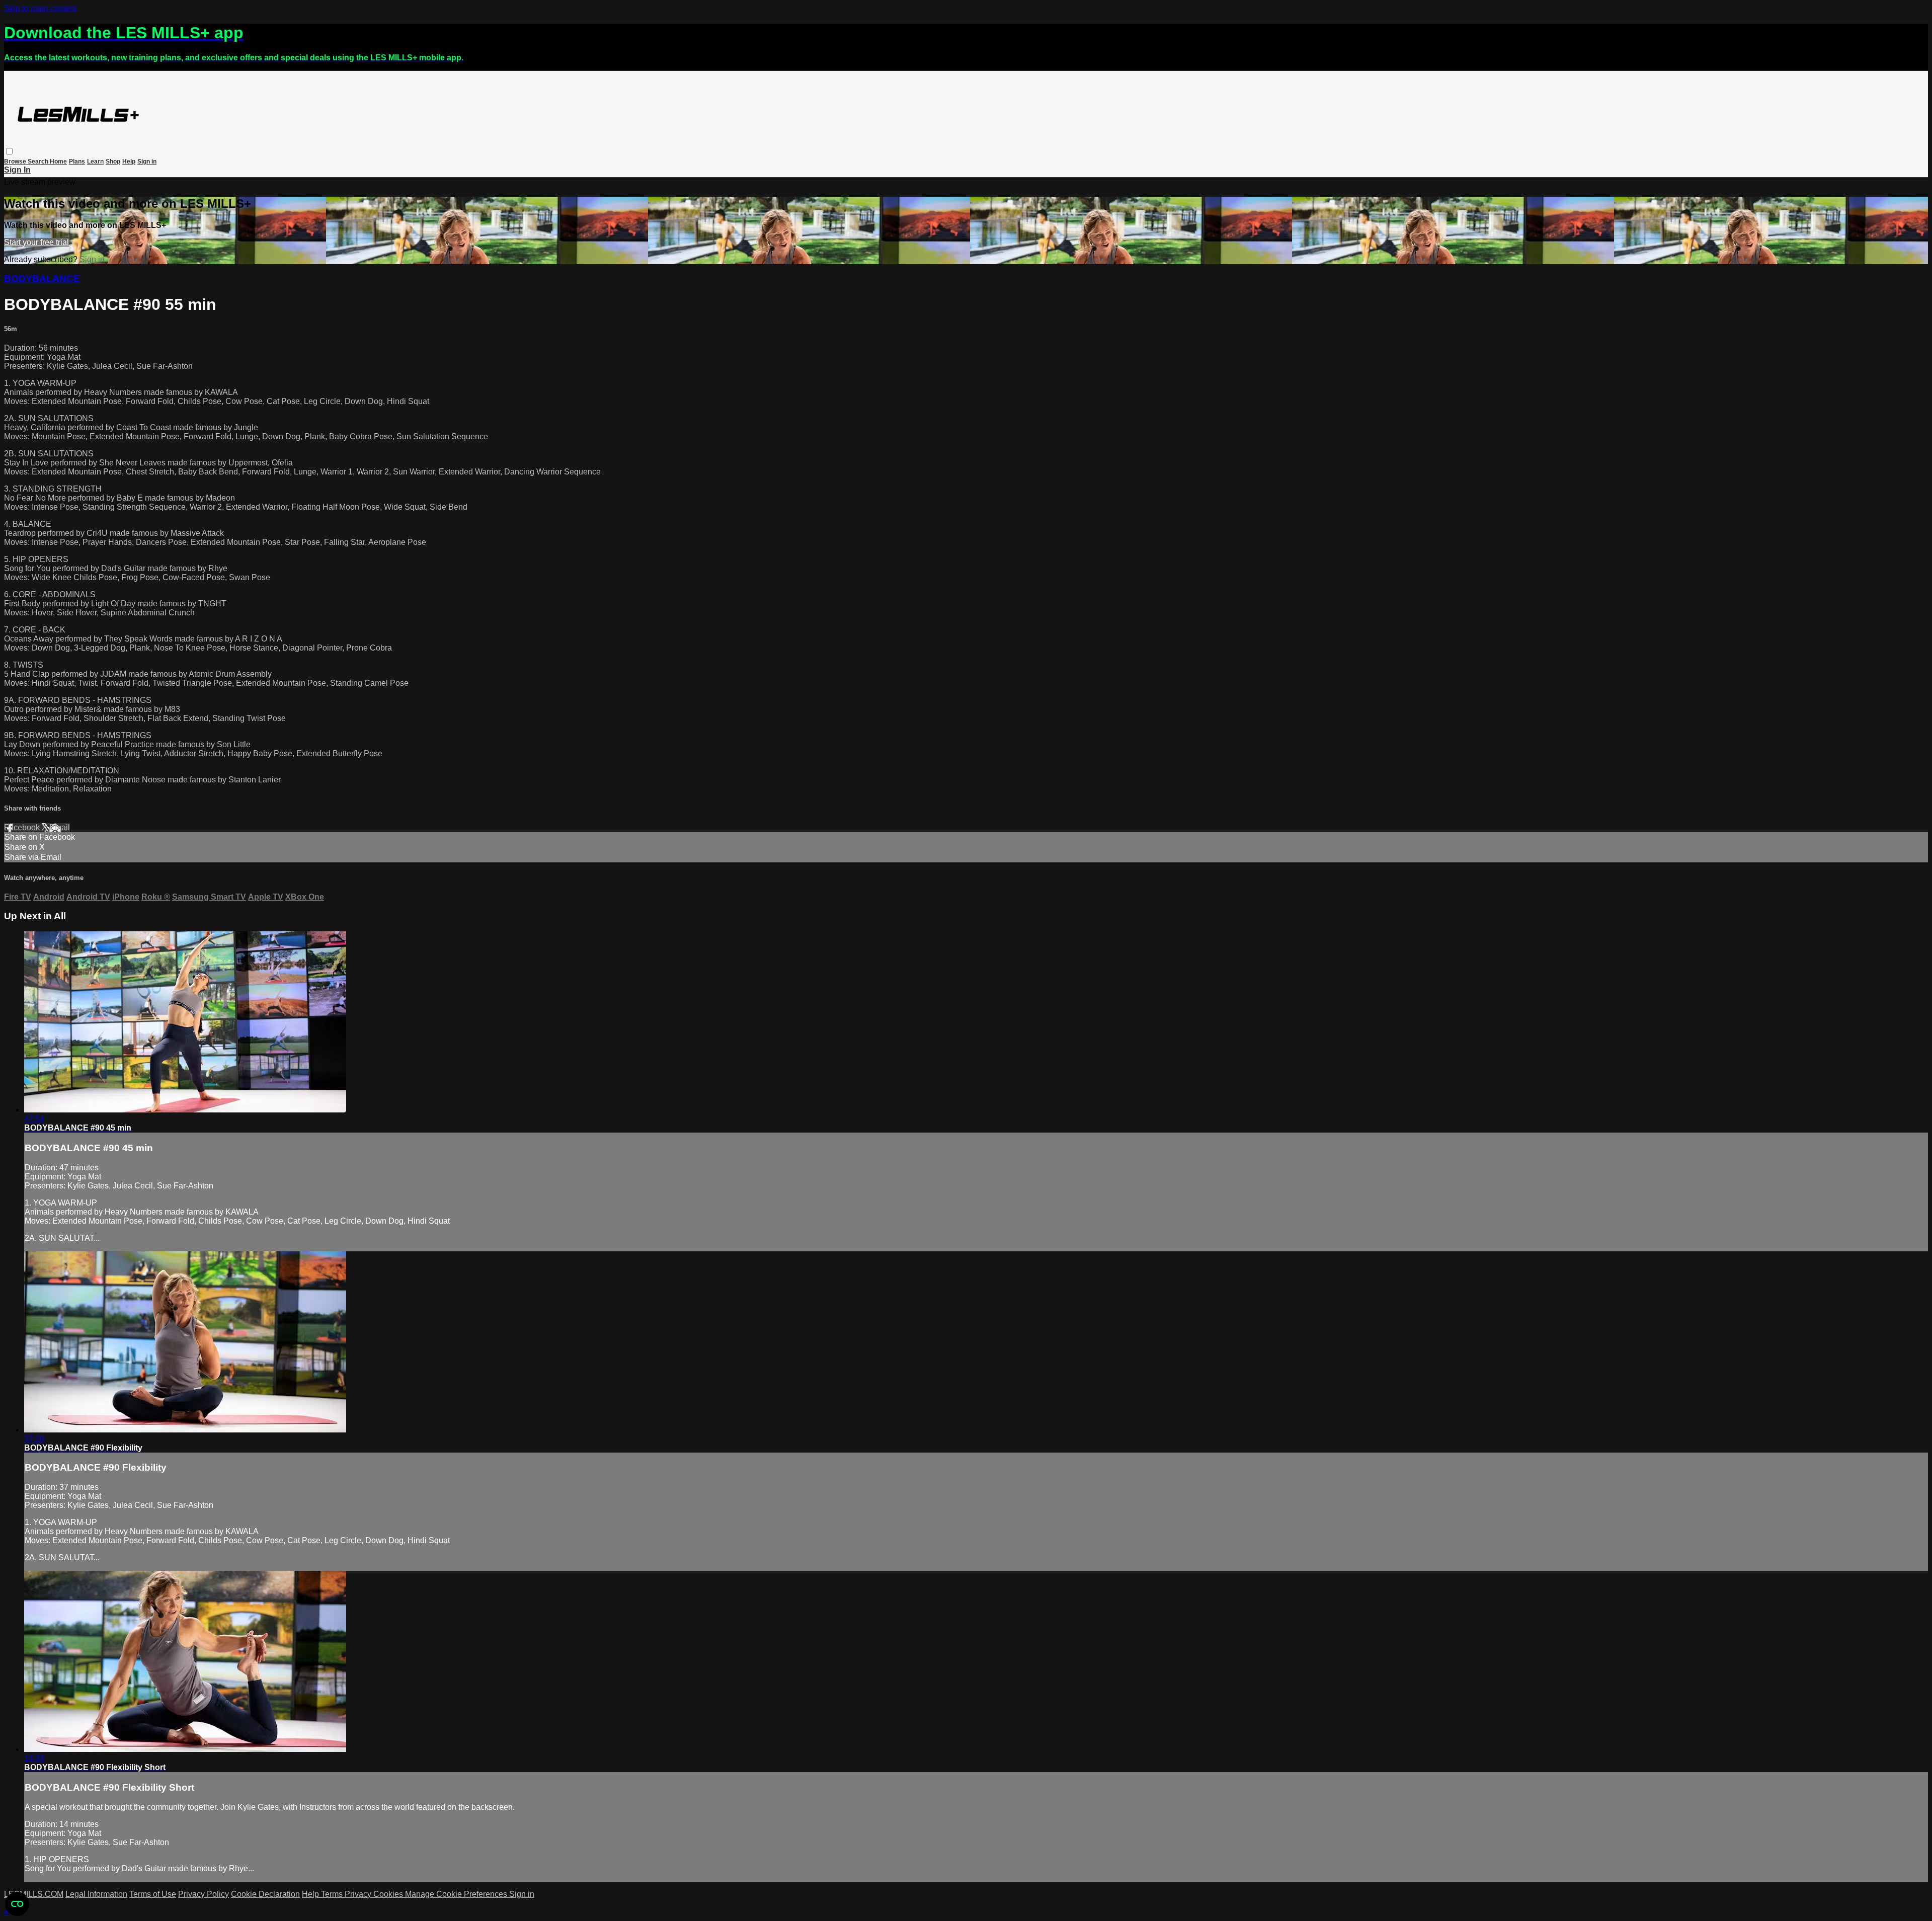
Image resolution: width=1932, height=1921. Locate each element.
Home (58, 162)
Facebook (23, 827)
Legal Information (96, 1894)
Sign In (17, 170)
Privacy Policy (204, 1894)
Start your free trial (36, 242)
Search (39, 162)
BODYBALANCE (42, 278)
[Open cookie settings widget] (17, 1904)
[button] (9, 151)
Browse (16, 162)
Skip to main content (40, 8)
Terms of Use (153, 1894)
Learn (95, 162)
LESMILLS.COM (34, 1894)
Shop (113, 162)
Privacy (359, 1894)
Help (129, 162)
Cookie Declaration (265, 1894)
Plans (77, 162)
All (60, 916)
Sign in (147, 162)
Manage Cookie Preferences (457, 1894)
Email (60, 827)
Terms (333, 1894)
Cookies (389, 1894)
